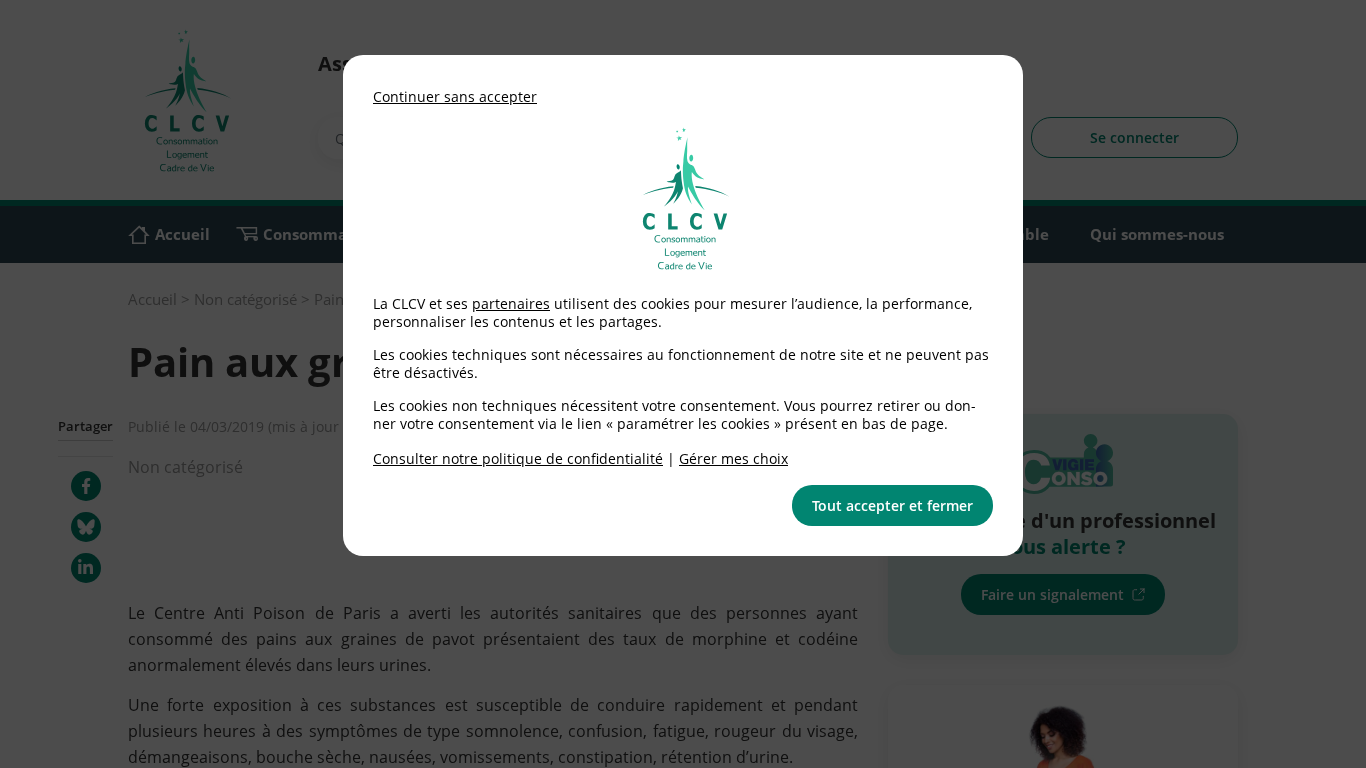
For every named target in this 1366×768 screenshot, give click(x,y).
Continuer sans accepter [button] (455, 96)
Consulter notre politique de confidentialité (518, 458)
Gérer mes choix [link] (733, 458)
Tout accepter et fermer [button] (892, 505)
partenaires (511, 303)
